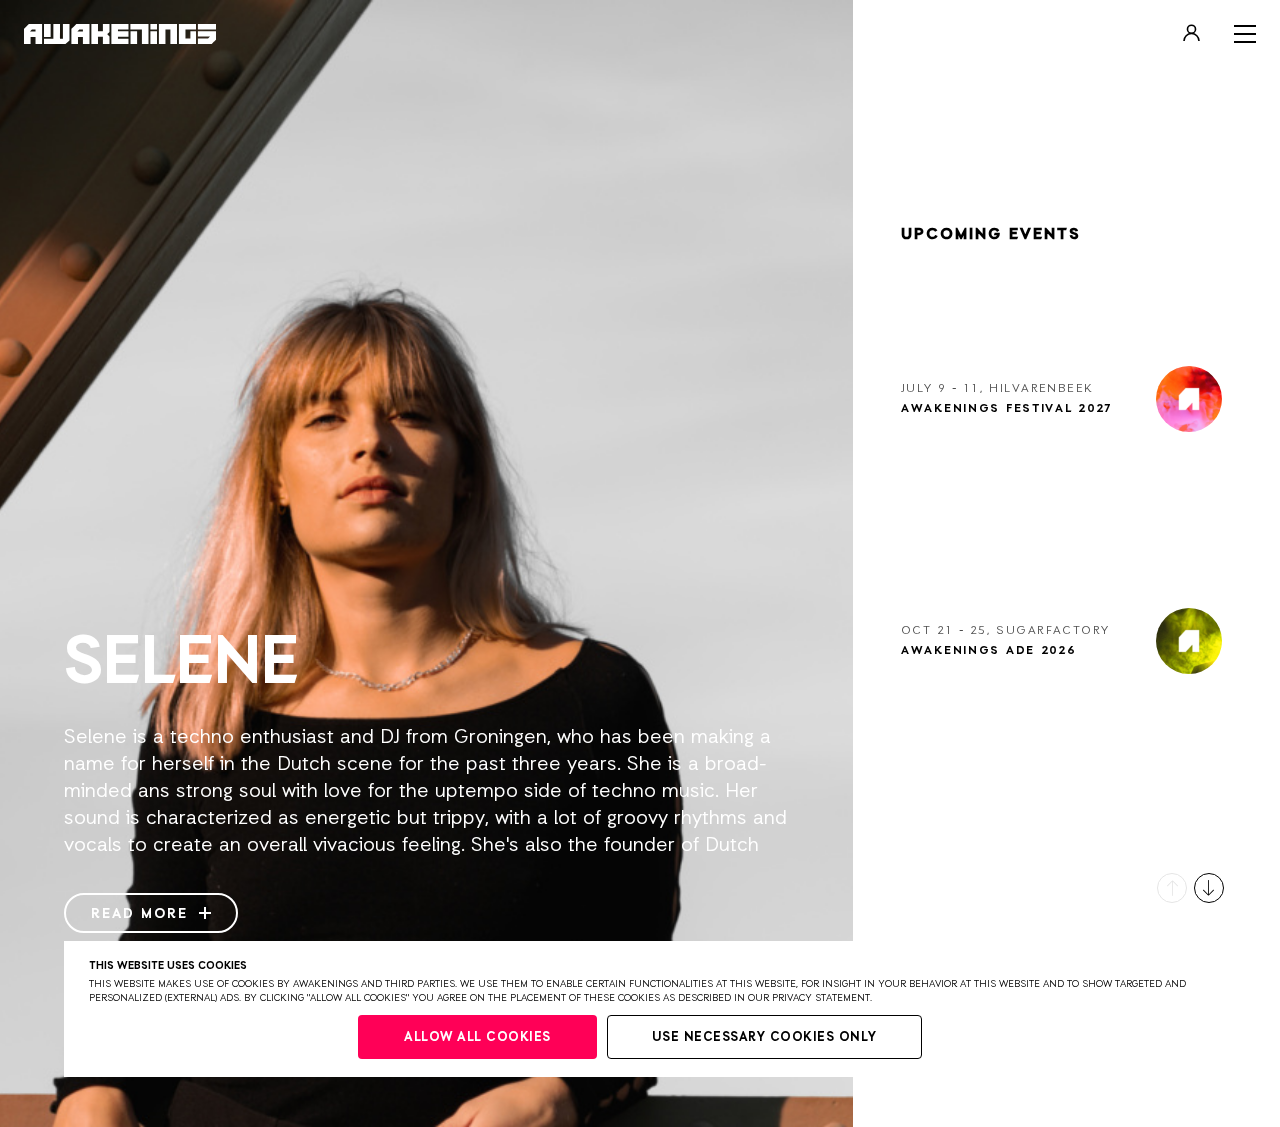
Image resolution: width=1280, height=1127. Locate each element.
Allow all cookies (477, 1037)
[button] (1172, 888)
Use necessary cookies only (764, 1037)
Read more (142, 914)
